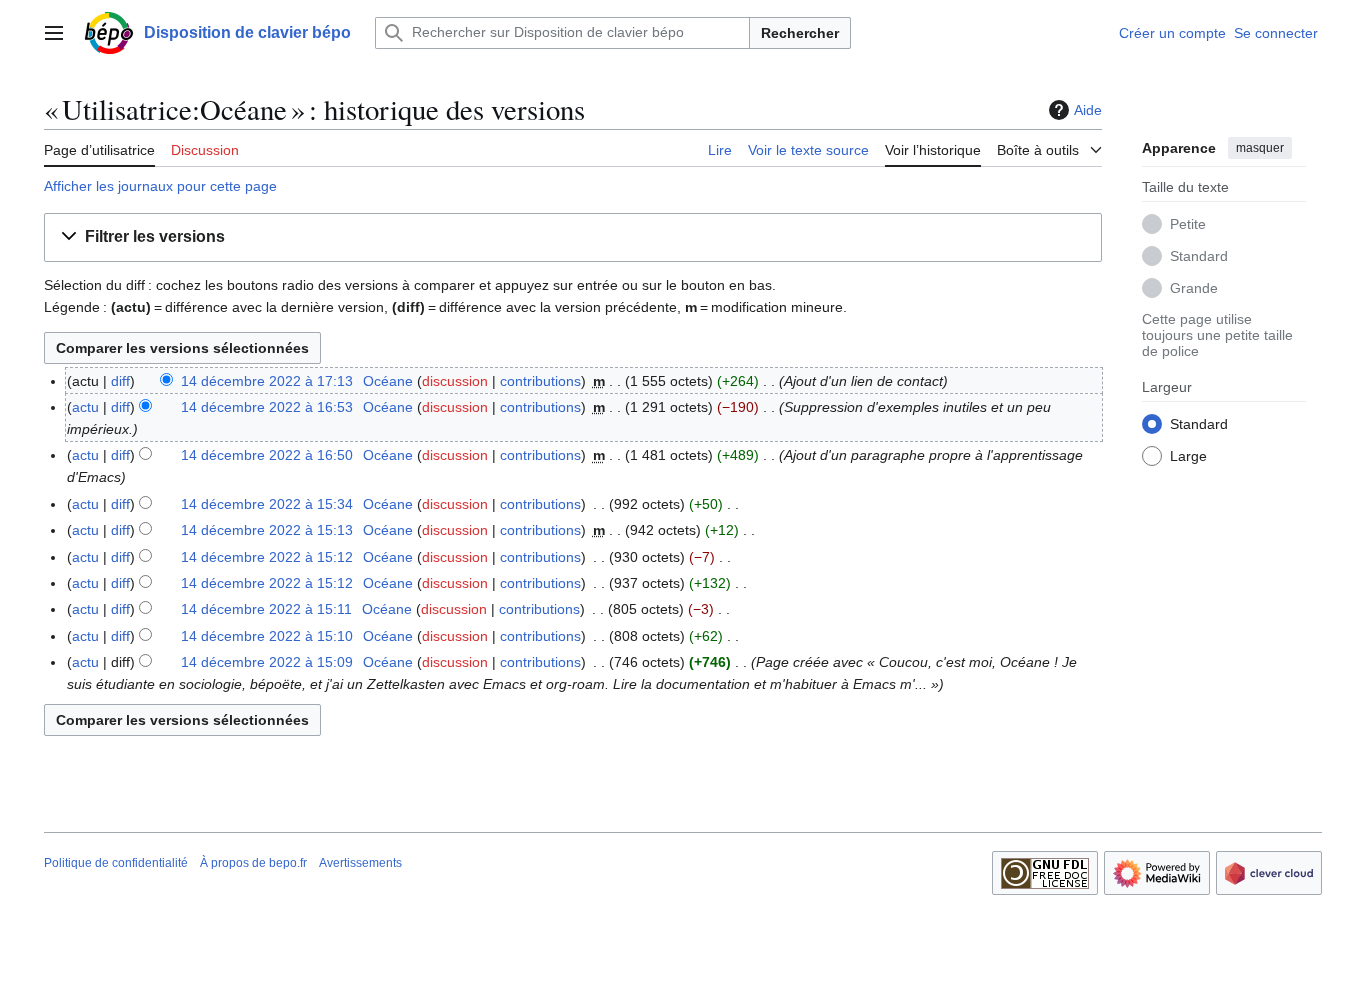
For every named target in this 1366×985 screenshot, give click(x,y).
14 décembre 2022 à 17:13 (267, 381)
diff (120, 381)
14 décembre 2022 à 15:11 (266, 609)
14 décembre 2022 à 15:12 (267, 557)
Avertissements (360, 863)
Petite (1188, 223)
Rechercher (800, 33)
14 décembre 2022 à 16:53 (267, 407)
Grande (1194, 287)
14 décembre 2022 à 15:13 (267, 530)
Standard (1199, 255)
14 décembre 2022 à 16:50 (267, 455)
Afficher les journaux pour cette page (160, 186)
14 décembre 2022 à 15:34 (267, 504)
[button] (54, 33)
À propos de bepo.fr (253, 863)
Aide (1088, 110)
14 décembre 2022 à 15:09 (267, 662)
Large (1188, 455)
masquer (1260, 148)
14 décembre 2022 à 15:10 (267, 636)
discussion (455, 381)
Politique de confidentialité (116, 863)
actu (85, 407)
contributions (540, 381)
